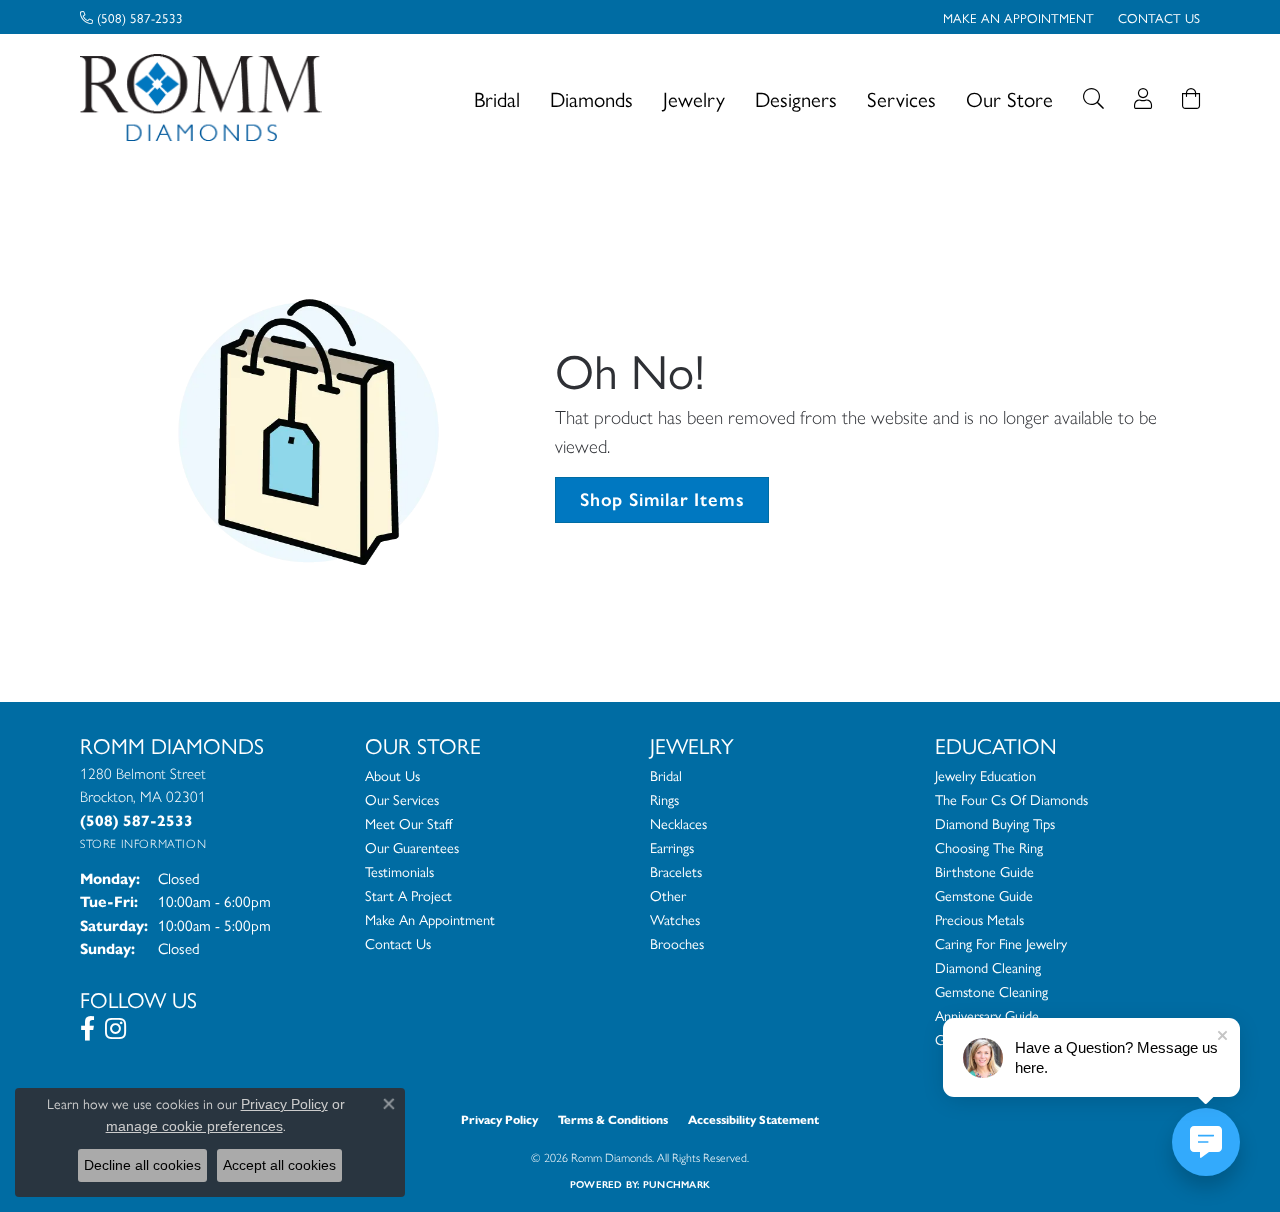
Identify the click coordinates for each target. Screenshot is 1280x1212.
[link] (131, 17)
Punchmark (676, 1184)
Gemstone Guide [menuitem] (984, 895)
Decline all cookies (142, 1165)
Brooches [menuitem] (677, 943)
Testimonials (399, 871)
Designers (796, 98)
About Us (392, 775)
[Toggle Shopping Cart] (1191, 98)
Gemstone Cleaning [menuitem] (991, 991)
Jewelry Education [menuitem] (985, 775)
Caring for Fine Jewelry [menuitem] (1001, 943)
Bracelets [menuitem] (676, 871)
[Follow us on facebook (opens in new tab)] (87, 1029)
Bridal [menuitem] (666, 775)
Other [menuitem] (668, 895)
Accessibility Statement (753, 1119)
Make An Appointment (430, 919)
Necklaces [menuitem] (678, 823)
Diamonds (591, 98)
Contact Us (398, 943)
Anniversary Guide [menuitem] (987, 1015)
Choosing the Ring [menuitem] (989, 847)
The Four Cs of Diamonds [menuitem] (1011, 799)
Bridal (497, 98)
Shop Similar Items (662, 499)
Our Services (402, 799)
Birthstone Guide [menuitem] (984, 871)
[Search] (1093, 98)
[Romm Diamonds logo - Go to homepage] (206, 98)
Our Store (1009, 98)
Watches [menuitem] (675, 919)
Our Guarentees (412, 847)
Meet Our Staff (408, 823)
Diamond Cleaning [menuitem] (988, 967)
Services (901, 98)
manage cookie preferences (194, 1126)
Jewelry (694, 98)
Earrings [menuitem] (672, 847)
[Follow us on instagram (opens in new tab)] (115, 1029)
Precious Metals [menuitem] (979, 919)
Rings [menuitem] (664, 799)
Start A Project (408, 895)
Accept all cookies (279, 1165)
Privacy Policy (499, 1119)
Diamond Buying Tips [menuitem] (995, 823)
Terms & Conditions (613, 1119)
